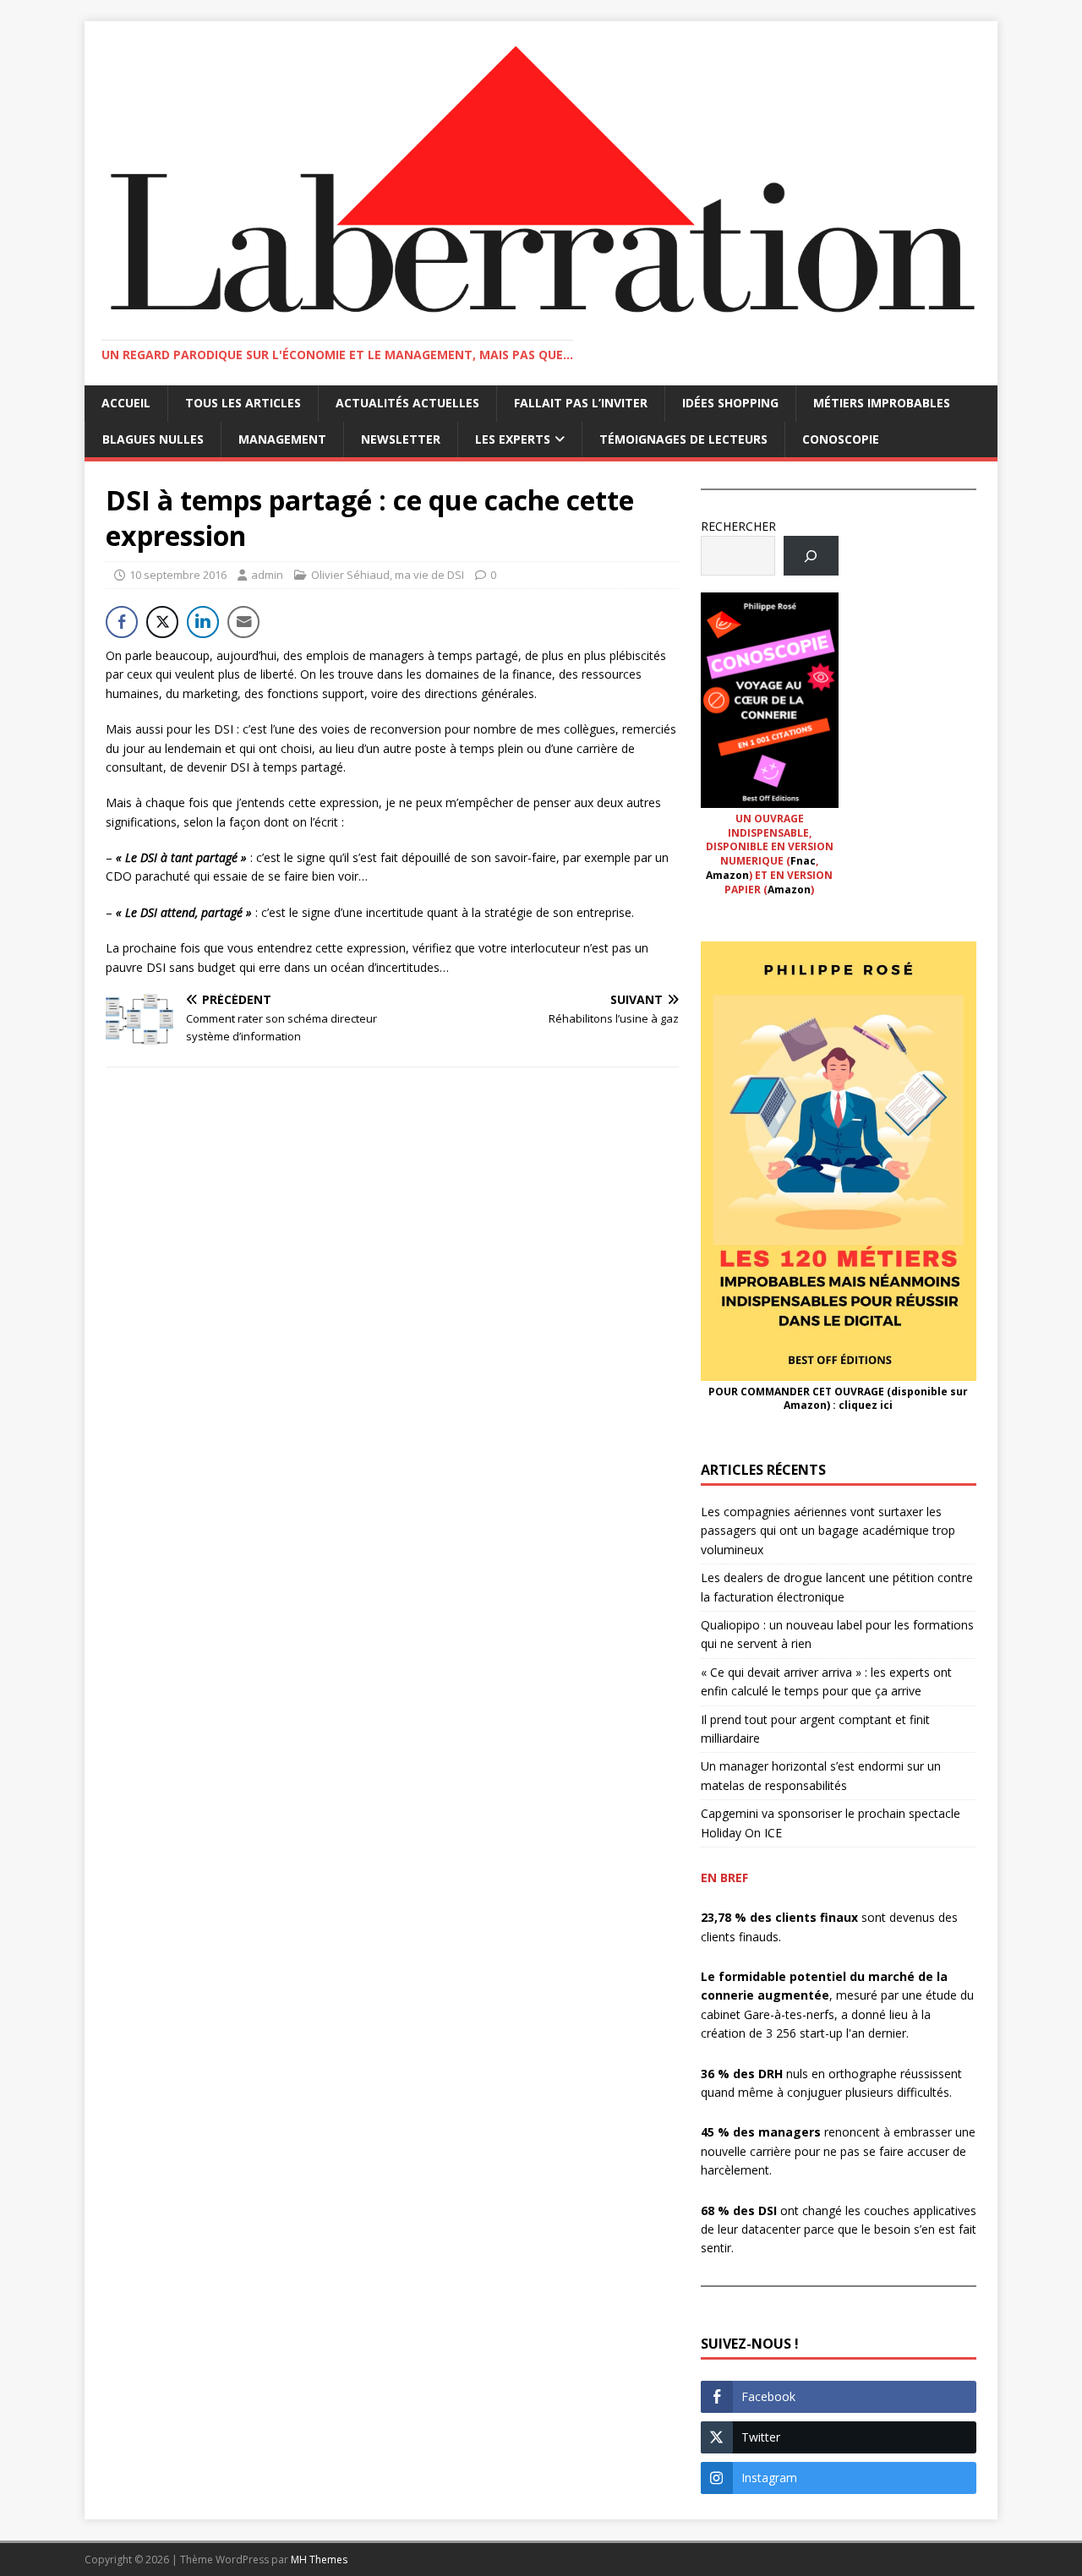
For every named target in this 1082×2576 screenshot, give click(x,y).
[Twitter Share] (162, 622)
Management (282, 439)
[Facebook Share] (122, 622)
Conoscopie (841, 439)
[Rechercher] (811, 556)
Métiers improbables (882, 403)
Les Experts (513, 439)
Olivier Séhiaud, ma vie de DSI (388, 575)
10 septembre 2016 (178, 575)
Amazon (727, 875)
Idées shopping (730, 403)
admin (267, 575)
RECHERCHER (738, 526)
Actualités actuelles (407, 403)
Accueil (126, 403)
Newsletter (401, 439)
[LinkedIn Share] (203, 622)
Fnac (803, 861)
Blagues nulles (153, 439)
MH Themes (319, 2560)
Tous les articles (243, 403)
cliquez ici (866, 1405)
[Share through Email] (243, 622)
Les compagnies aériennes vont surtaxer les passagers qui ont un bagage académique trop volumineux (828, 1531)
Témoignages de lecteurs (683, 439)
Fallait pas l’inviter (581, 403)
